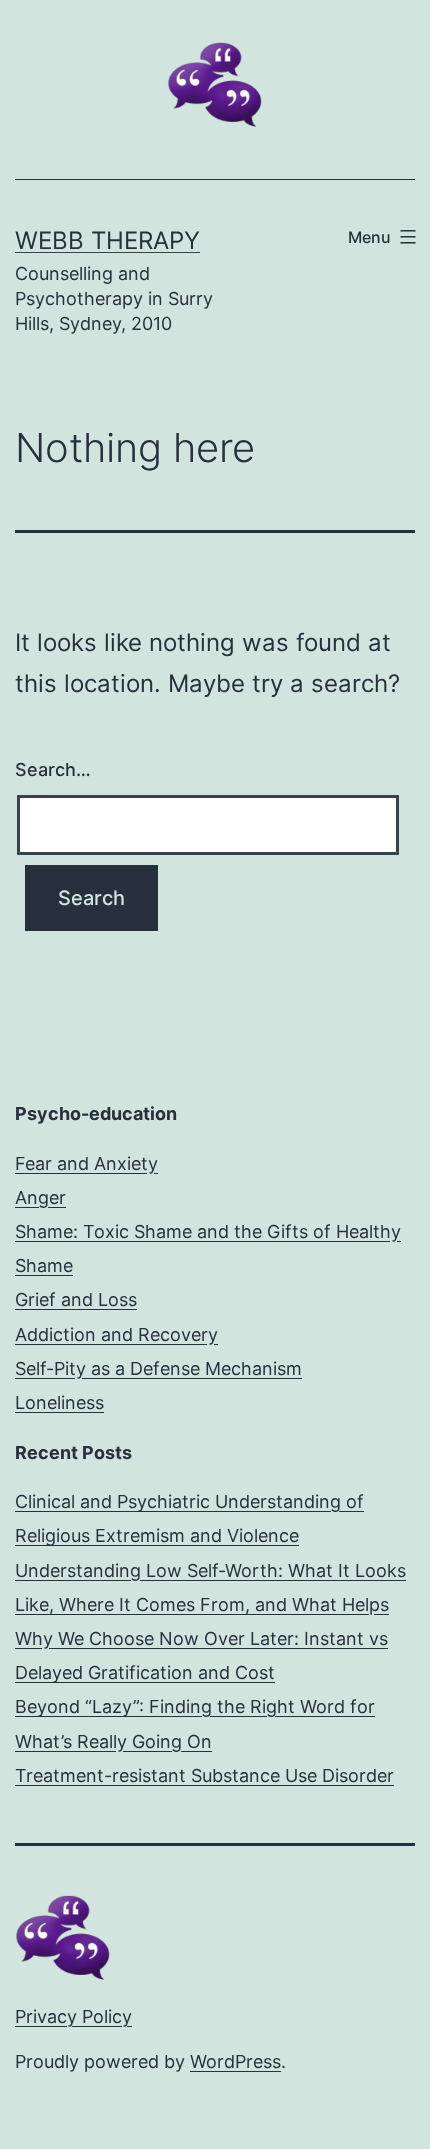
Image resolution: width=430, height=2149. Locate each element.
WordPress (235, 2061)
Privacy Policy (73, 2016)
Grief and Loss (76, 1299)
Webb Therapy (107, 240)
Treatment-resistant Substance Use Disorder (204, 1775)
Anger (40, 1197)
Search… (53, 769)
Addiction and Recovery (116, 1334)
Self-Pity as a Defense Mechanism (158, 1368)
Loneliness (59, 1402)
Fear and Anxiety (86, 1163)
